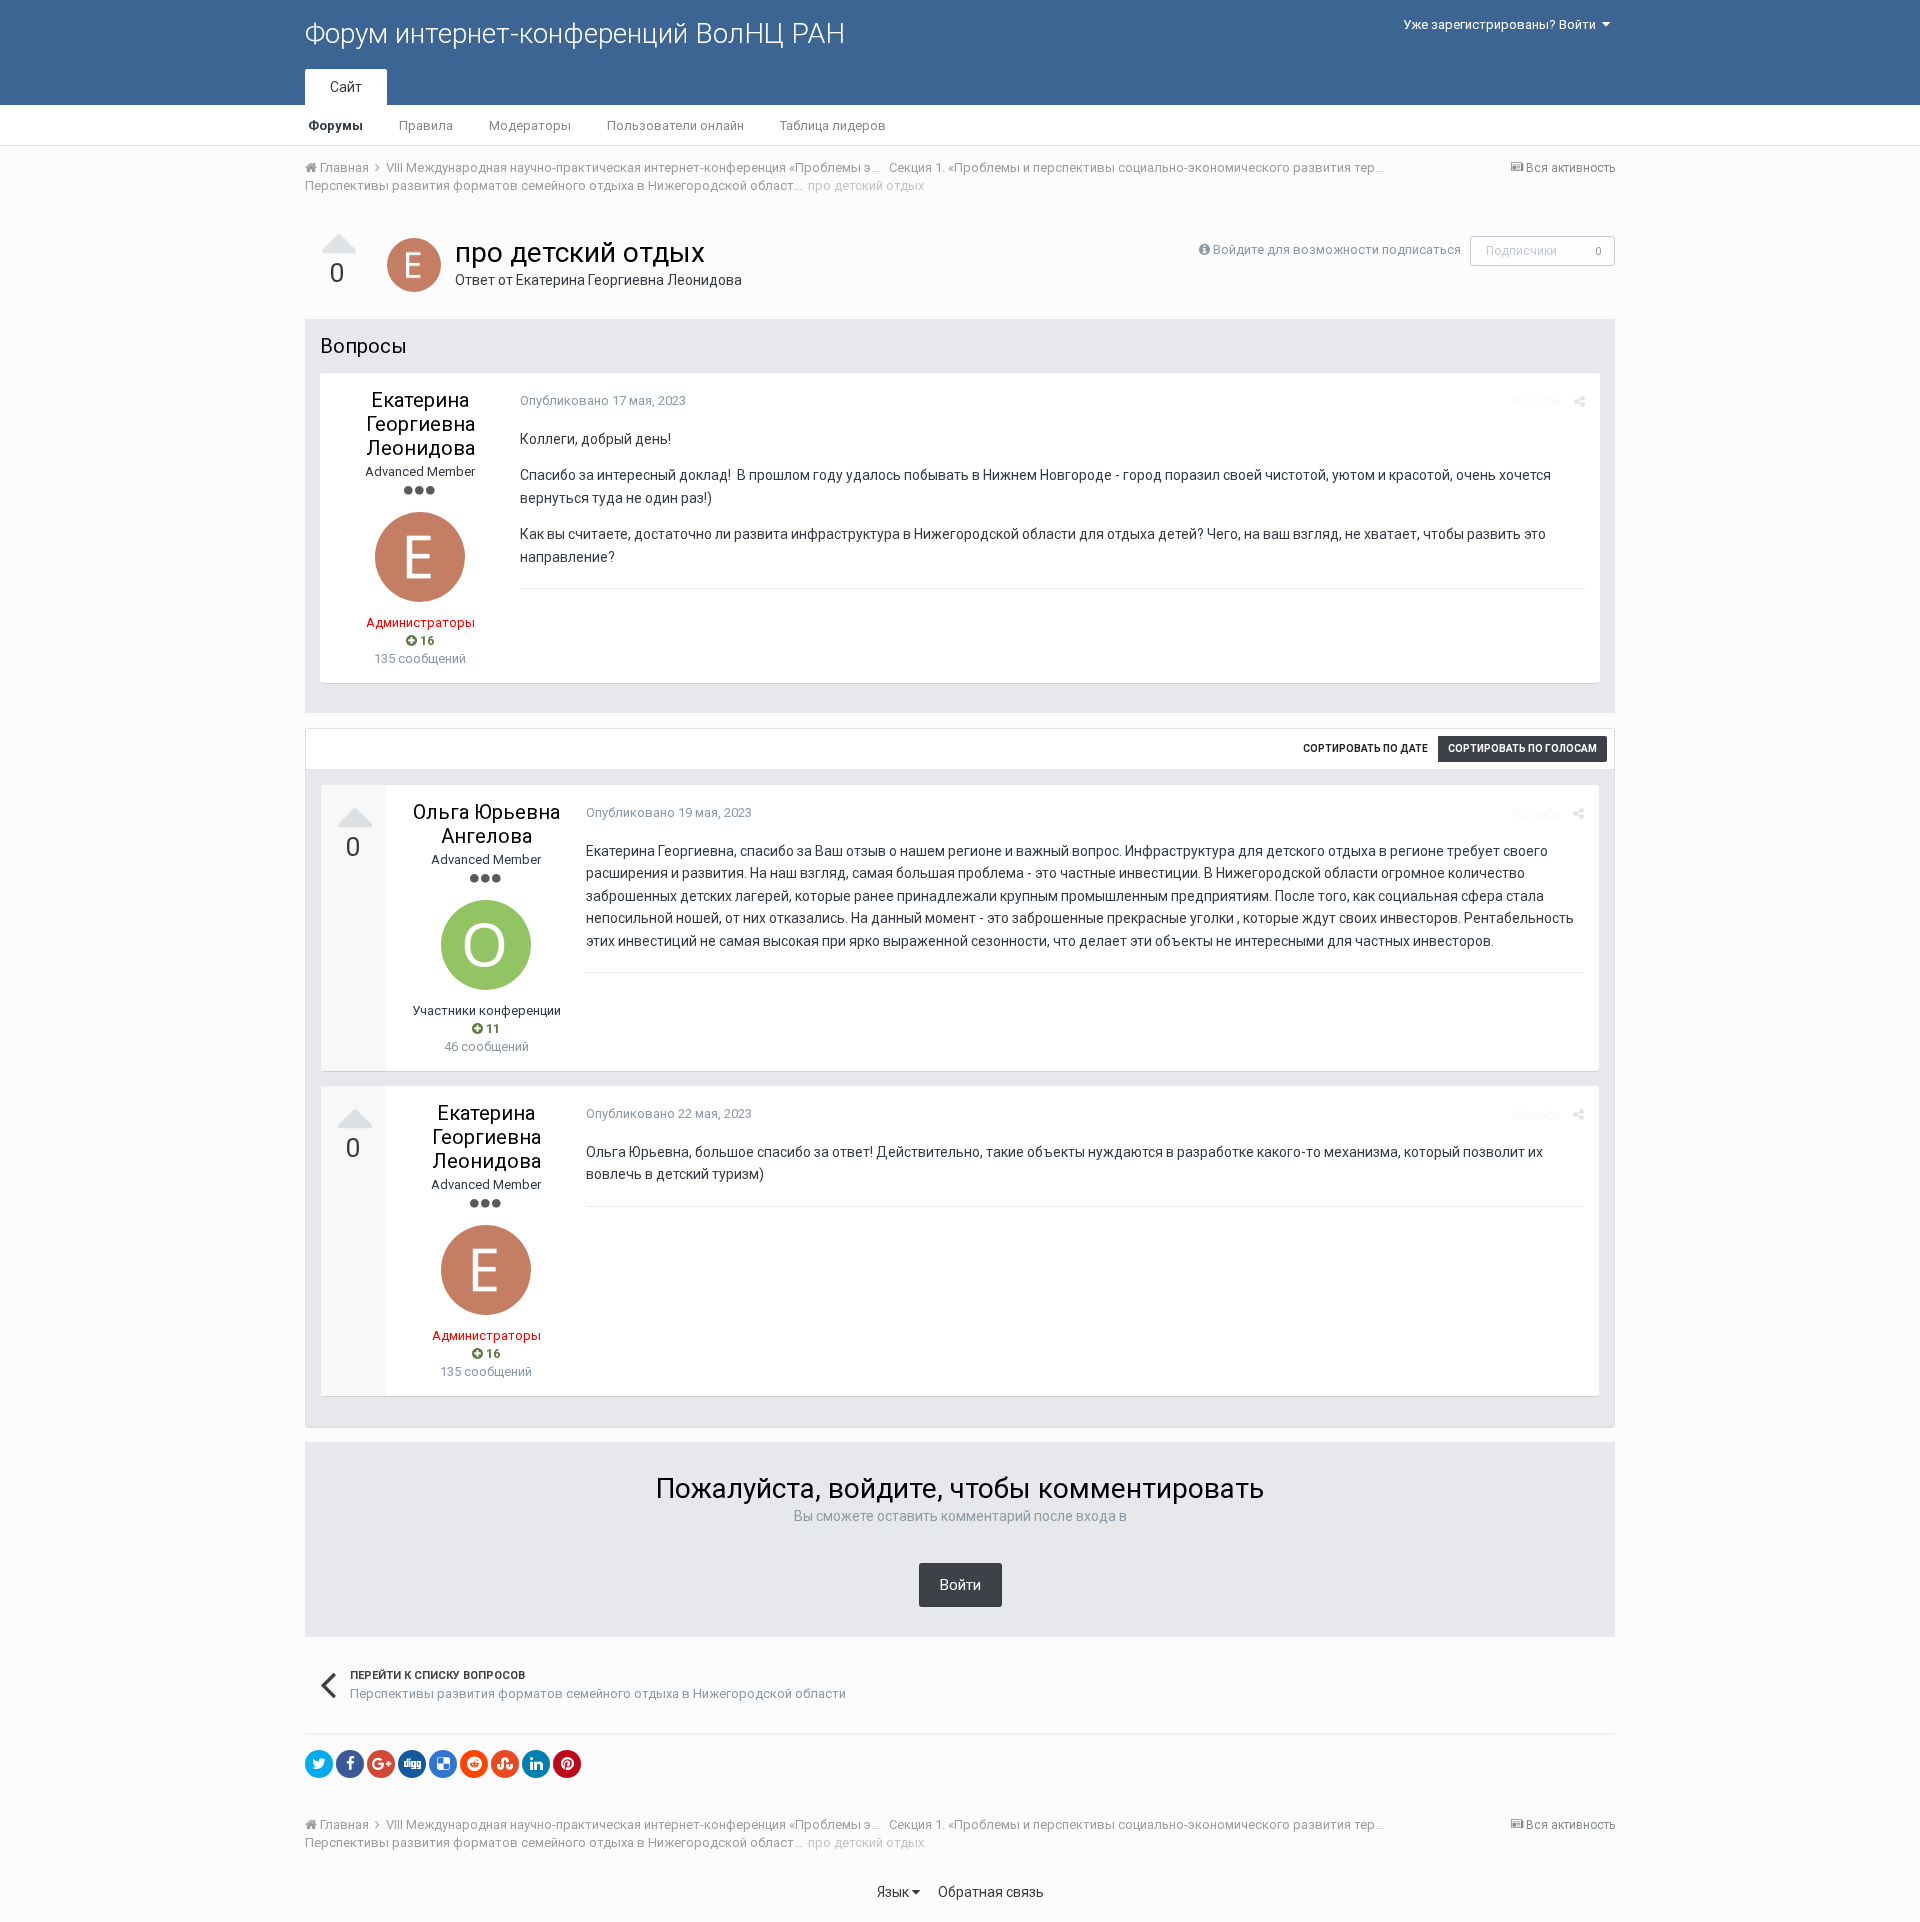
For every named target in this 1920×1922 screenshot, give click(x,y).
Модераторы (530, 125)
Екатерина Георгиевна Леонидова (629, 280)
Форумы (335, 125)
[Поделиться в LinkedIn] (536, 1764)
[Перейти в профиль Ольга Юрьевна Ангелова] (486, 945)
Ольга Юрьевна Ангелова (486, 824)
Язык (894, 1892)
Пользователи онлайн (675, 125)
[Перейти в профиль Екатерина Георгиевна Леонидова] (414, 265)
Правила (426, 125)
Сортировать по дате (1365, 748)
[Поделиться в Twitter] (319, 1764)
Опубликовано (603, 400)
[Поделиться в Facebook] (350, 1764)
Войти (960, 1585)
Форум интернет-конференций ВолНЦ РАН (575, 33)
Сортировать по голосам (1522, 748)
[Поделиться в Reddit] (474, 1764)
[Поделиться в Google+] (381, 1764)
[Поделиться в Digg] (412, 1764)
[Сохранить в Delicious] (443, 1764)
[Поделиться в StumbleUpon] (505, 1764)
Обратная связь (991, 1892)
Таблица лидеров (833, 125)
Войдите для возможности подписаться (1337, 249)
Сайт (346, 87)
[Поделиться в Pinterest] (567, 1764)
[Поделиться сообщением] (1579, 401)
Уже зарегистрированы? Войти (1502, 24)
